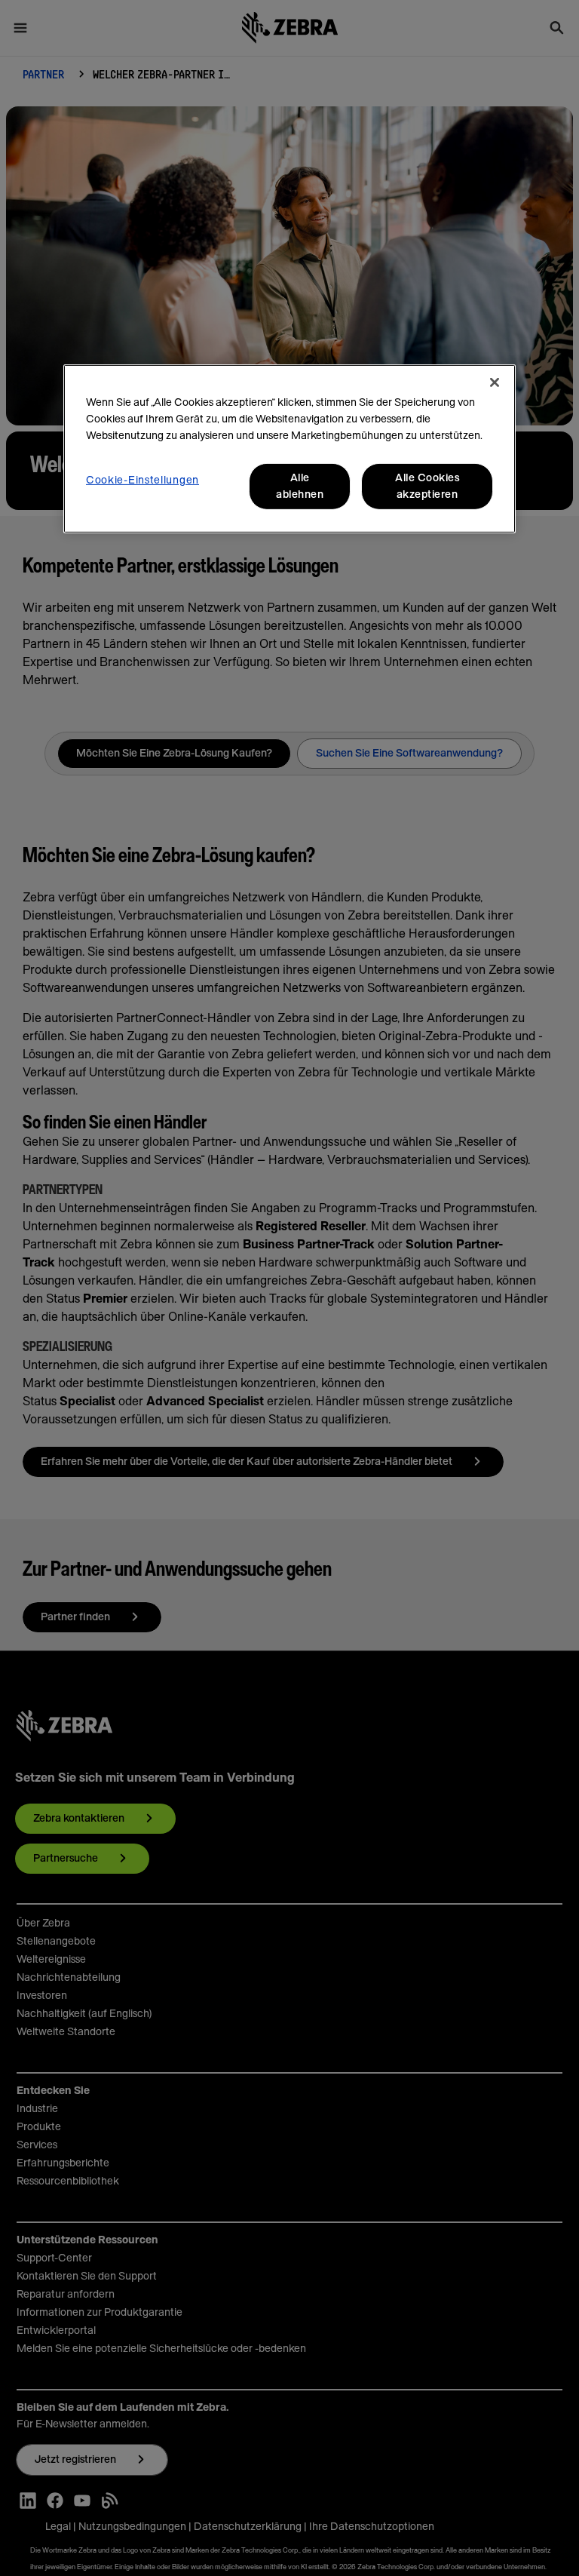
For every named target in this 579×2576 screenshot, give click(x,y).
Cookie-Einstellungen (142, 481)
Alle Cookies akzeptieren (427, 487)
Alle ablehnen (300, 487)
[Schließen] (495, 382)
